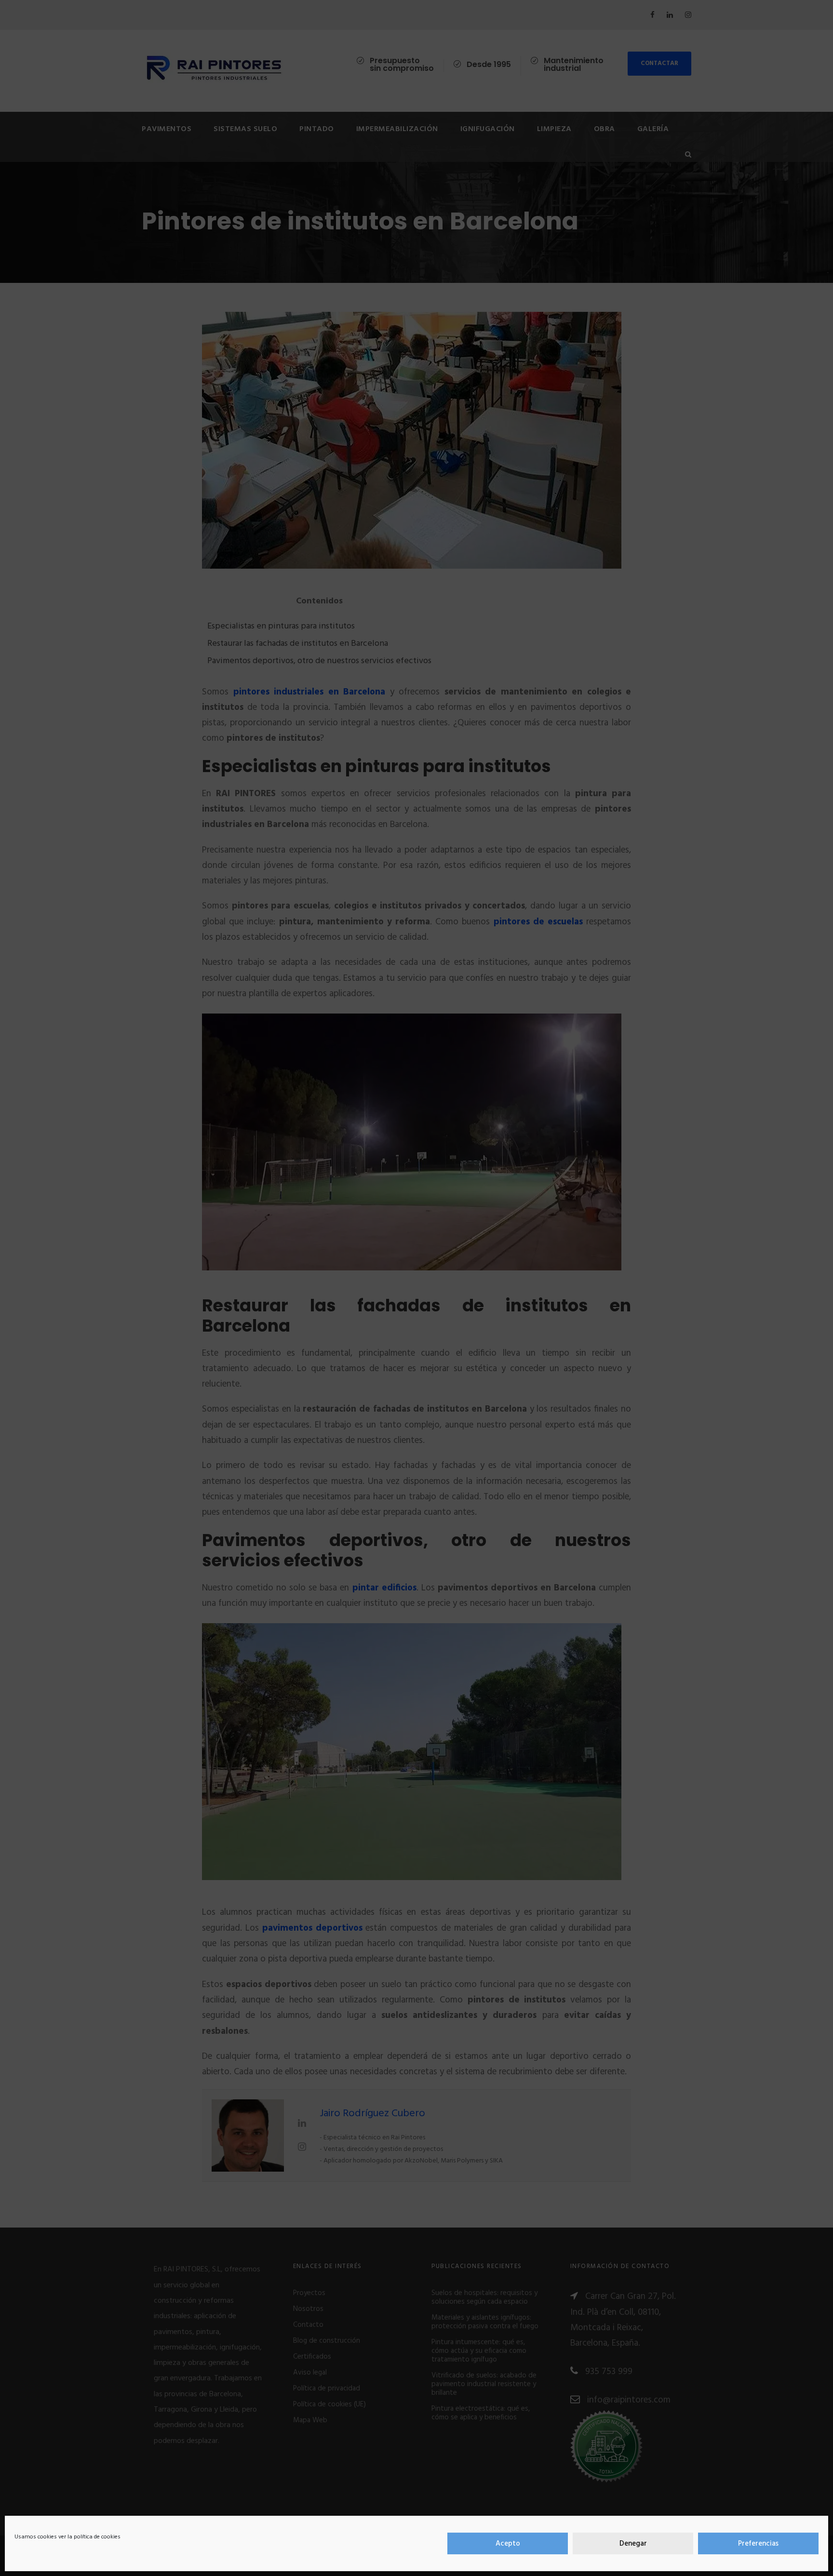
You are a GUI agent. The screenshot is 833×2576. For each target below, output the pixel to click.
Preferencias (758, 2544)
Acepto (508, 2544)
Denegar (633, 2544)
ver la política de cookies (89, 2537)
